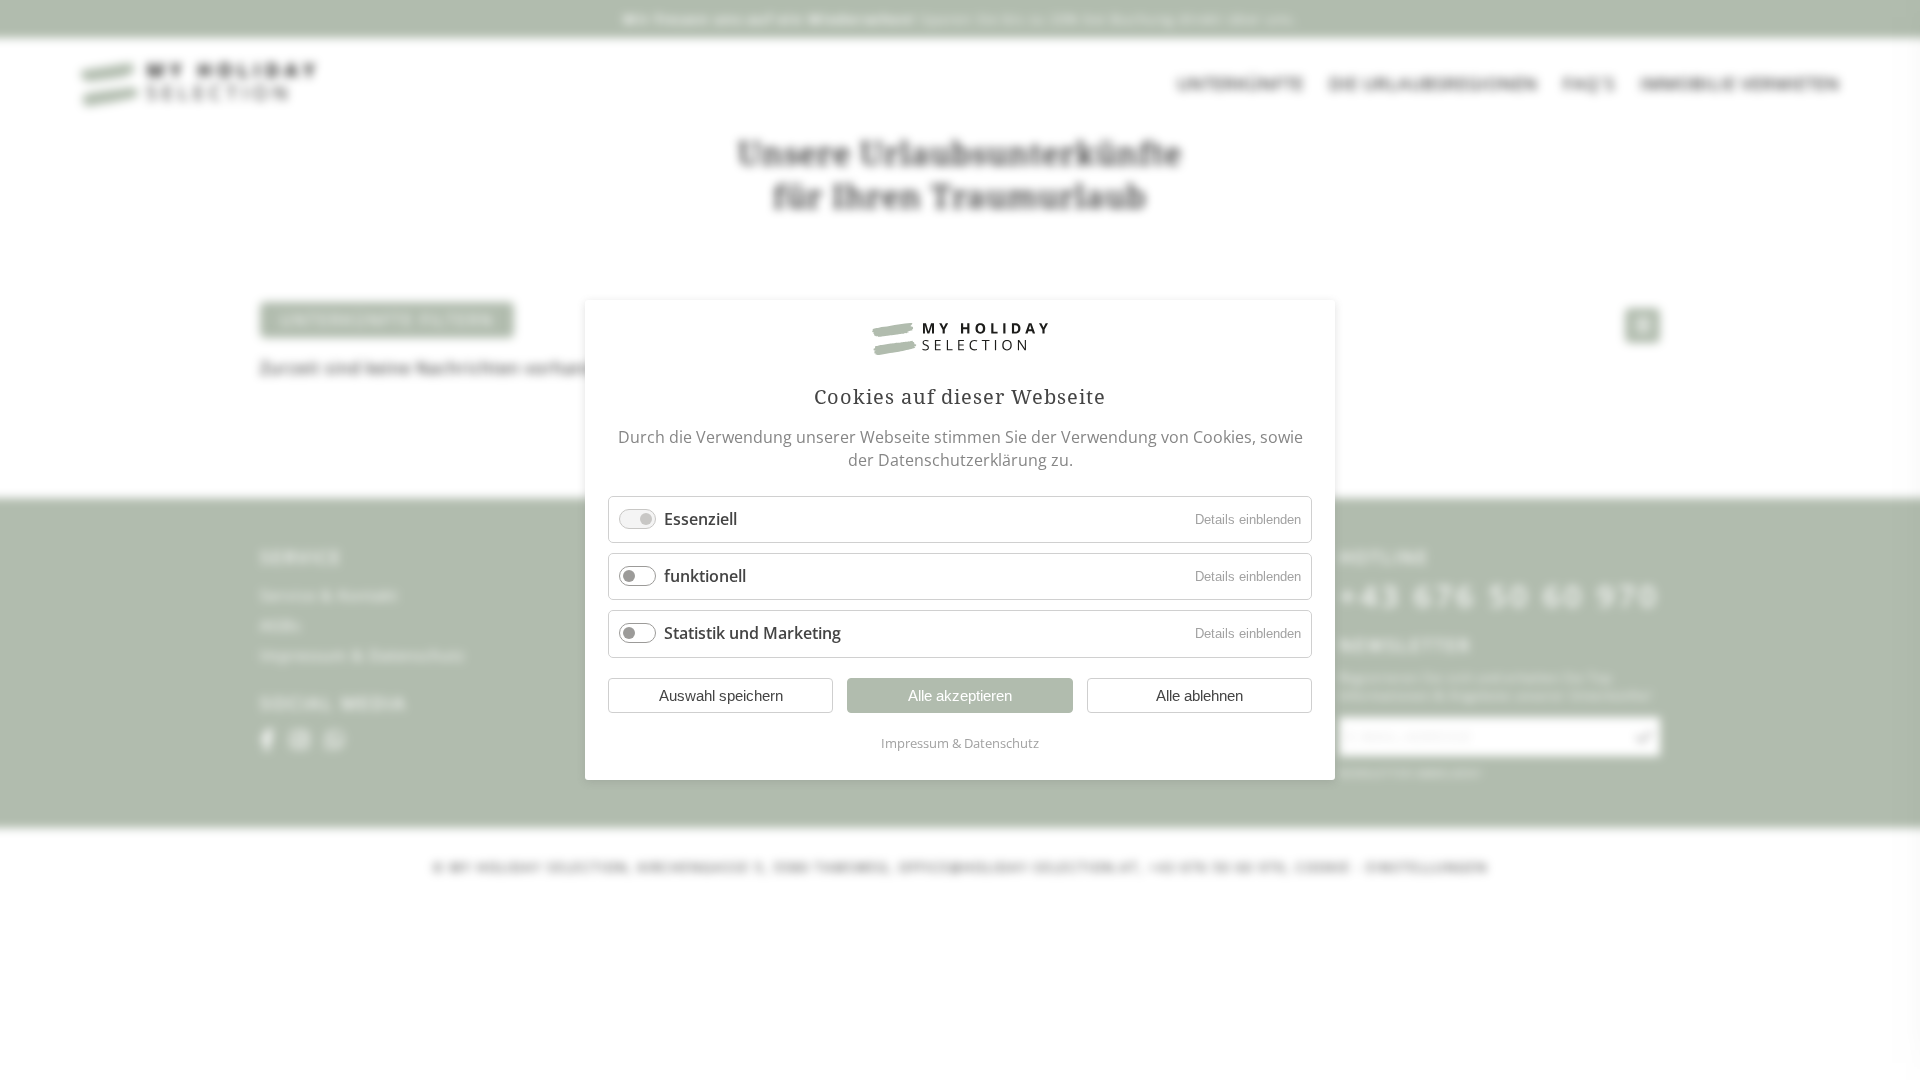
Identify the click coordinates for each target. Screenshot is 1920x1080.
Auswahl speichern (721, 695)
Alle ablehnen (1199, 695)
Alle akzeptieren (960, 695)
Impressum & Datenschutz (960, 743)
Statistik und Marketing (752, 634)
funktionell (705, 576)
